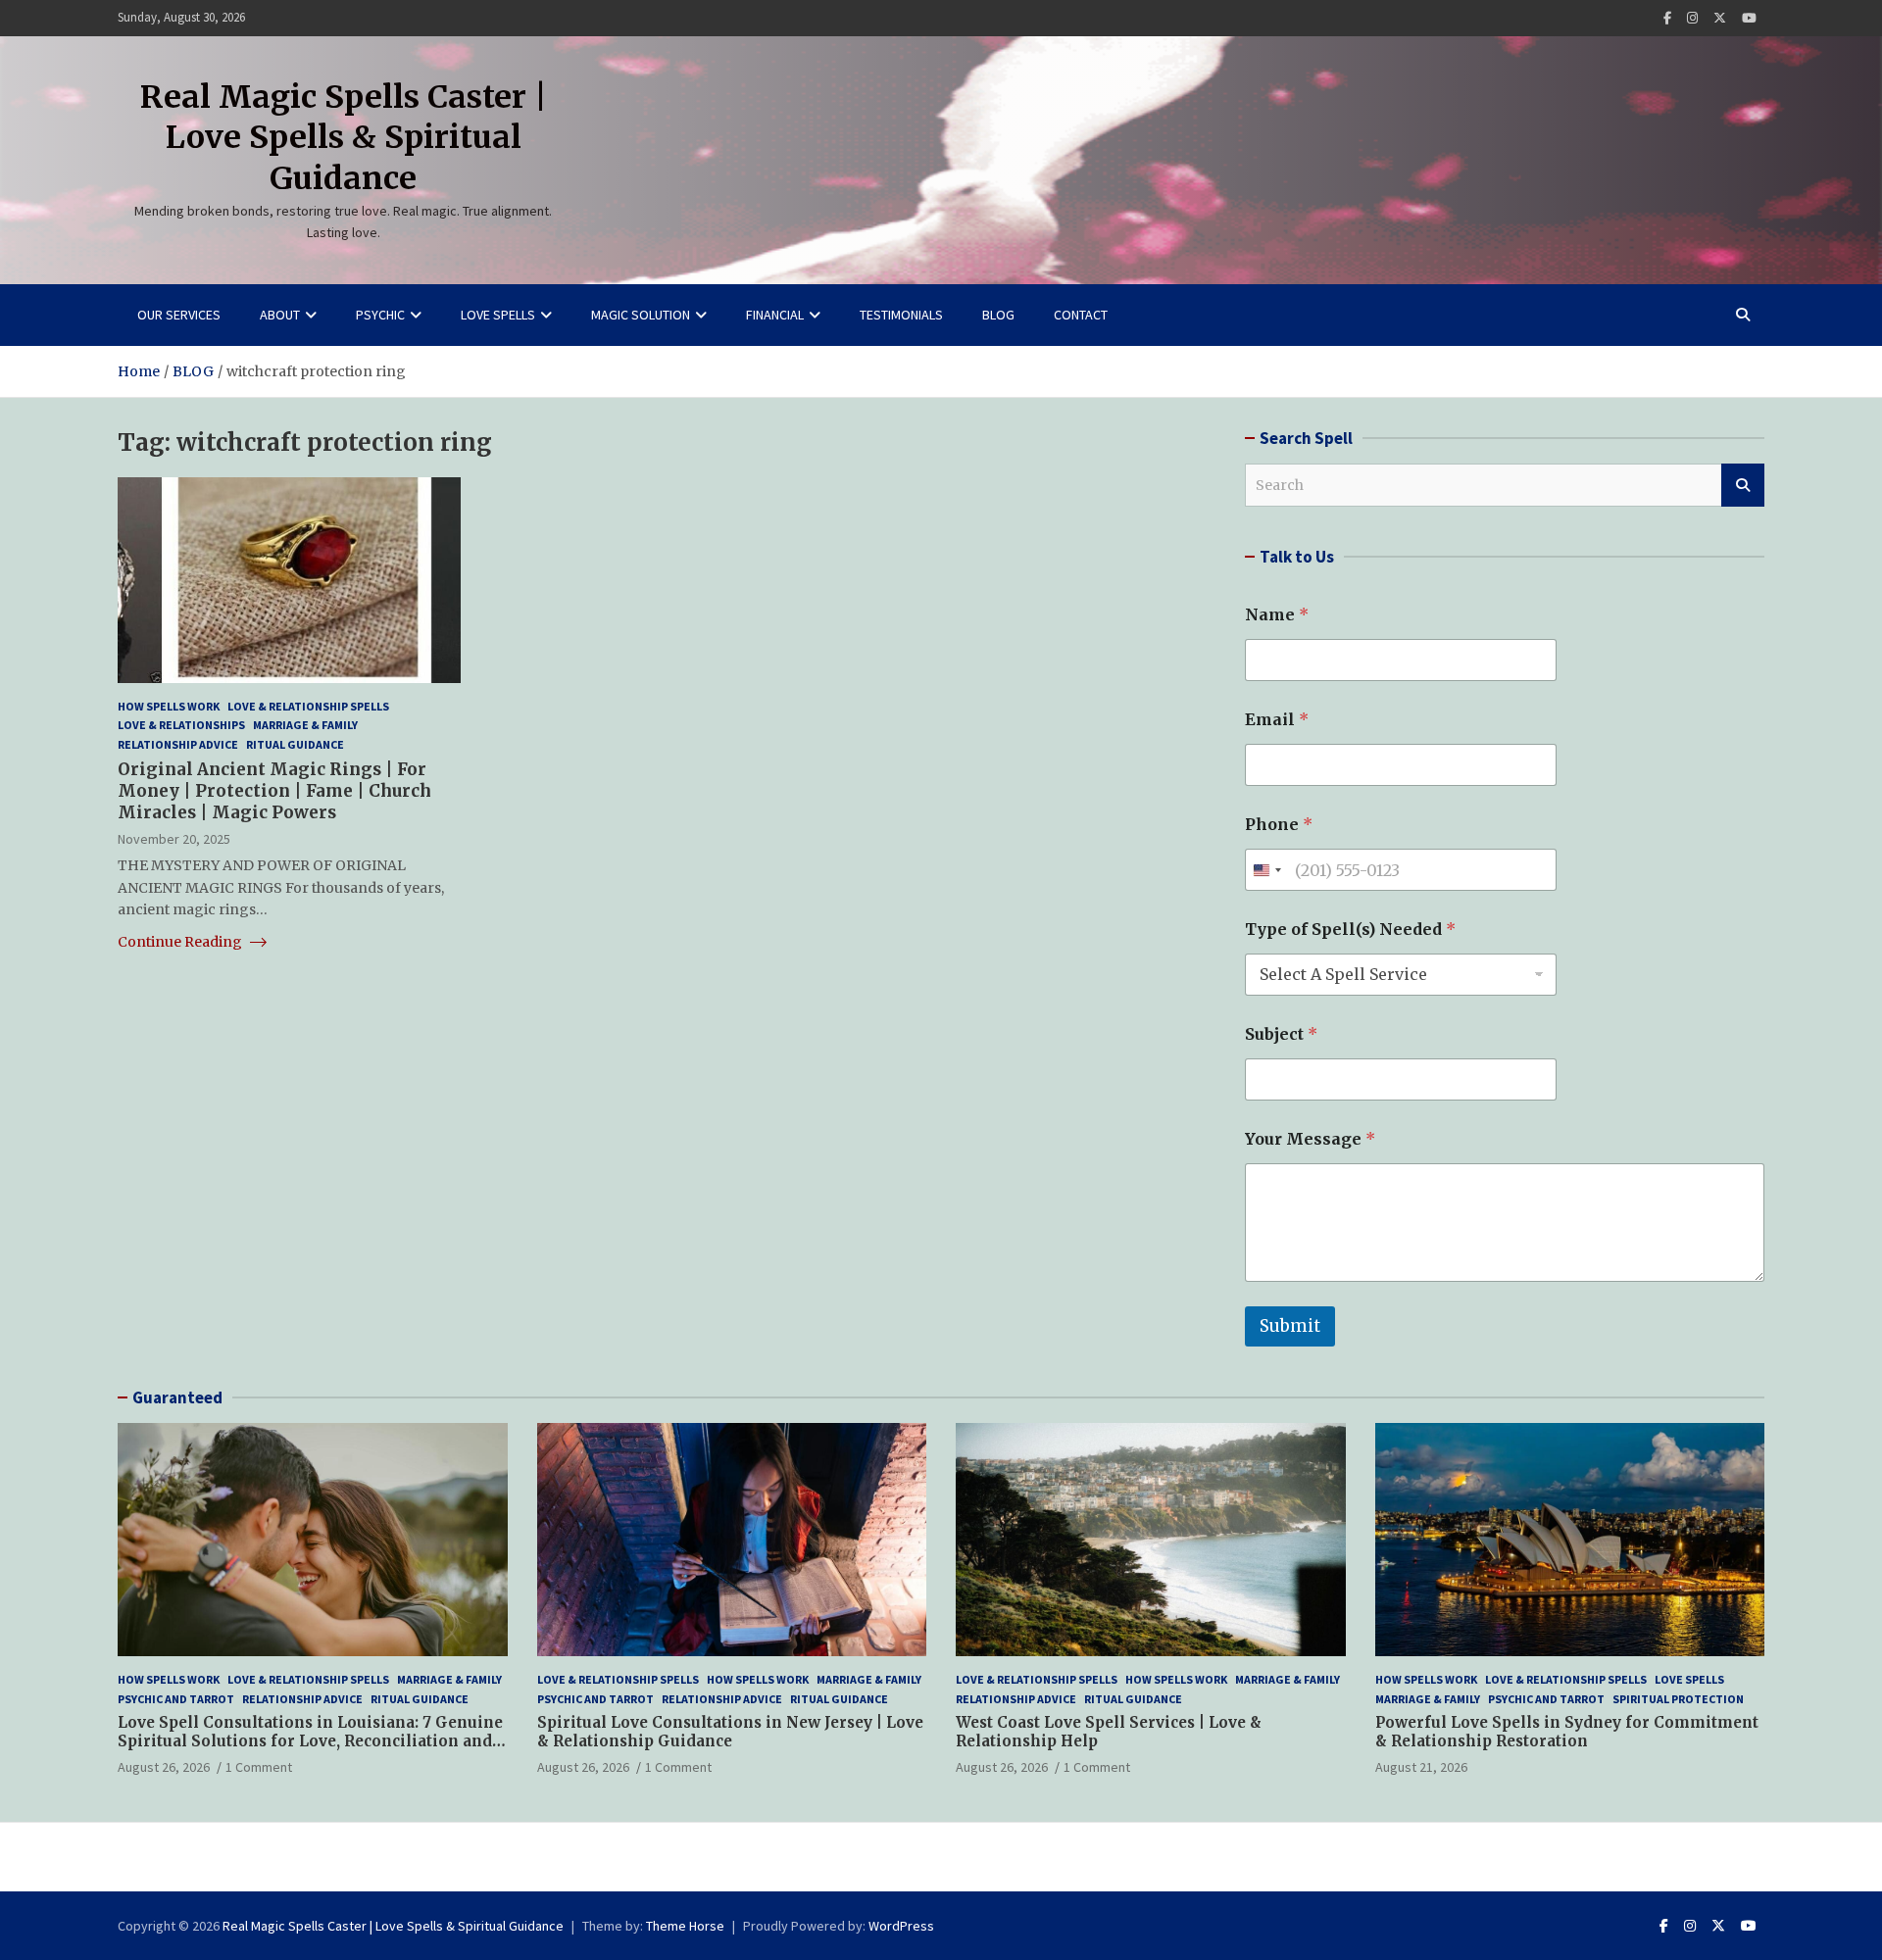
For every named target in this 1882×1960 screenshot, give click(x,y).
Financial (775, 315)
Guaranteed (177, 1397)
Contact (1081, 315)
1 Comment (259, 1767)
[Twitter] (1720, 18)
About (280, 315)
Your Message (1310, 1139)
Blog (998, 315)
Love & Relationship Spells (308, 706)
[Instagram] (1692, 18)
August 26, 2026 (164, 1767)
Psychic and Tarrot (176, 1699)
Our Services (179, 315)
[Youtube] (1749, 18)
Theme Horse (685, 1926)
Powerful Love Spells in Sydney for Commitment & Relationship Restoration (1567, 1732)
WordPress (901, 1926)
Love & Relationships (181, 725)
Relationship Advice (178, 744)
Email (1277, 720)
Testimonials (901, 315)
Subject (1281, 1034)
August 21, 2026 (1421, 1767)
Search (1743, 485)
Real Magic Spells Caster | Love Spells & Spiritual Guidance (344, 138)
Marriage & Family (305, 725)
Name (1277, 615)
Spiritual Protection (1678, 1699)
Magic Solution (641, 315)
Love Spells (498, 315)
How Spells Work (169, 706)
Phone (1279, 825)
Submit (1290, 1326)
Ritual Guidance (295, 744)
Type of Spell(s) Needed (1350, 930)
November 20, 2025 (174, 839)
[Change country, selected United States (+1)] (1266, 870)
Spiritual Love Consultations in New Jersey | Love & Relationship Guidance (730, 1732)
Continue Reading (181, 942)
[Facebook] (1667, 18)
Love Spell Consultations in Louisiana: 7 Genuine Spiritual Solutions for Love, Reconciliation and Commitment (310, 1741)
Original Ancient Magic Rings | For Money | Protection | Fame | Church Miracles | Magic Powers (274, 791)
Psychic (380, 315)
